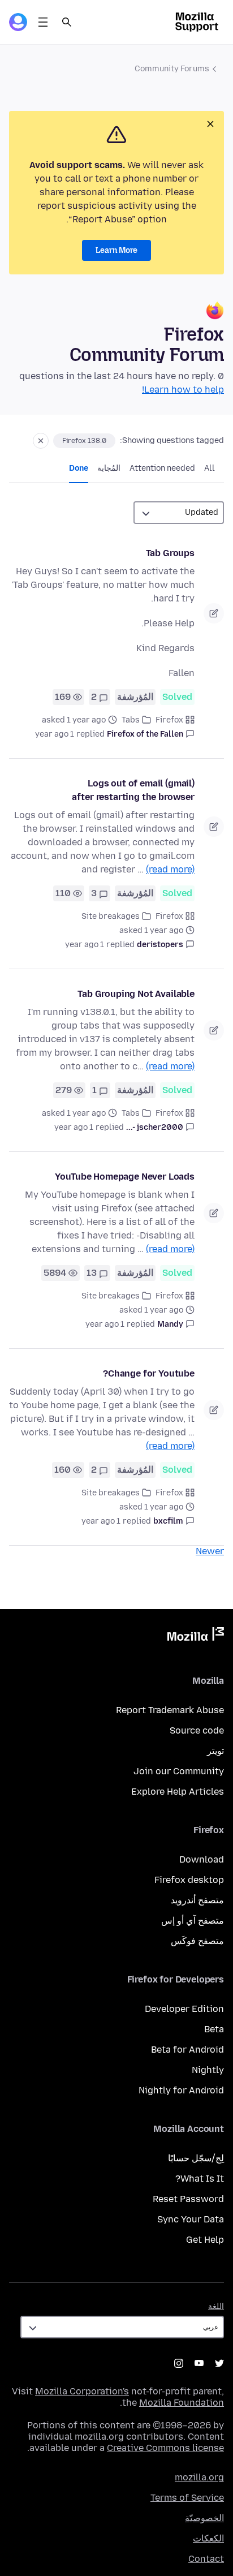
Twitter (219, 2363)
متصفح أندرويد (197, 1900)
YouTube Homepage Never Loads (125, 1177)
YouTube (199, 2363)
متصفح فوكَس (197, 1941)
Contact (206, 2559)
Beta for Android (187, 2050)
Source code (197, 1730)
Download (202, 1859)
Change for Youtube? (149, 1373)
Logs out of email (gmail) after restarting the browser (133, 790)
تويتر (215, 1751)
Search (67, 22)
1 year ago (55, 734)
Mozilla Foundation (182, 2403)
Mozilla (196, 1636)
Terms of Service (187, 2498)
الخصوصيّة (204, 2518)
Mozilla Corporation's (82, 2391)
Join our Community (179, 1771)
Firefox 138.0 (84, 441)
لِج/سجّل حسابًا (196, 2158)
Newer (210, 1551)
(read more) (170, 869)
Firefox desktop (189, 1880)
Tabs (131, 720)
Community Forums (172, 69)
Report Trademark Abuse (170, 1710)
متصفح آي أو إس (193, 1921)
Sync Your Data (191, 2219)
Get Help (205, 2240)
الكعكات (208, 2538)
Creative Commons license (165, 2448)
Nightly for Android (181, 2090)
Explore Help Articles (178, 1792)
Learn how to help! (183, 390)
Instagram (179, 2363)
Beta (214, 2029)
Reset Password (188, 2199)
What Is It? (200, 2179)
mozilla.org (199, 2477)
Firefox (169, 720)
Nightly (208, 2070)
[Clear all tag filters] (41, 441)
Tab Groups (170, 553)
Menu (43, 22)
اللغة (216, 2306)
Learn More (116, 250)
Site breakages (111, 916)
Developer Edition (184, 2009)
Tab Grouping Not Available (136, 994)
